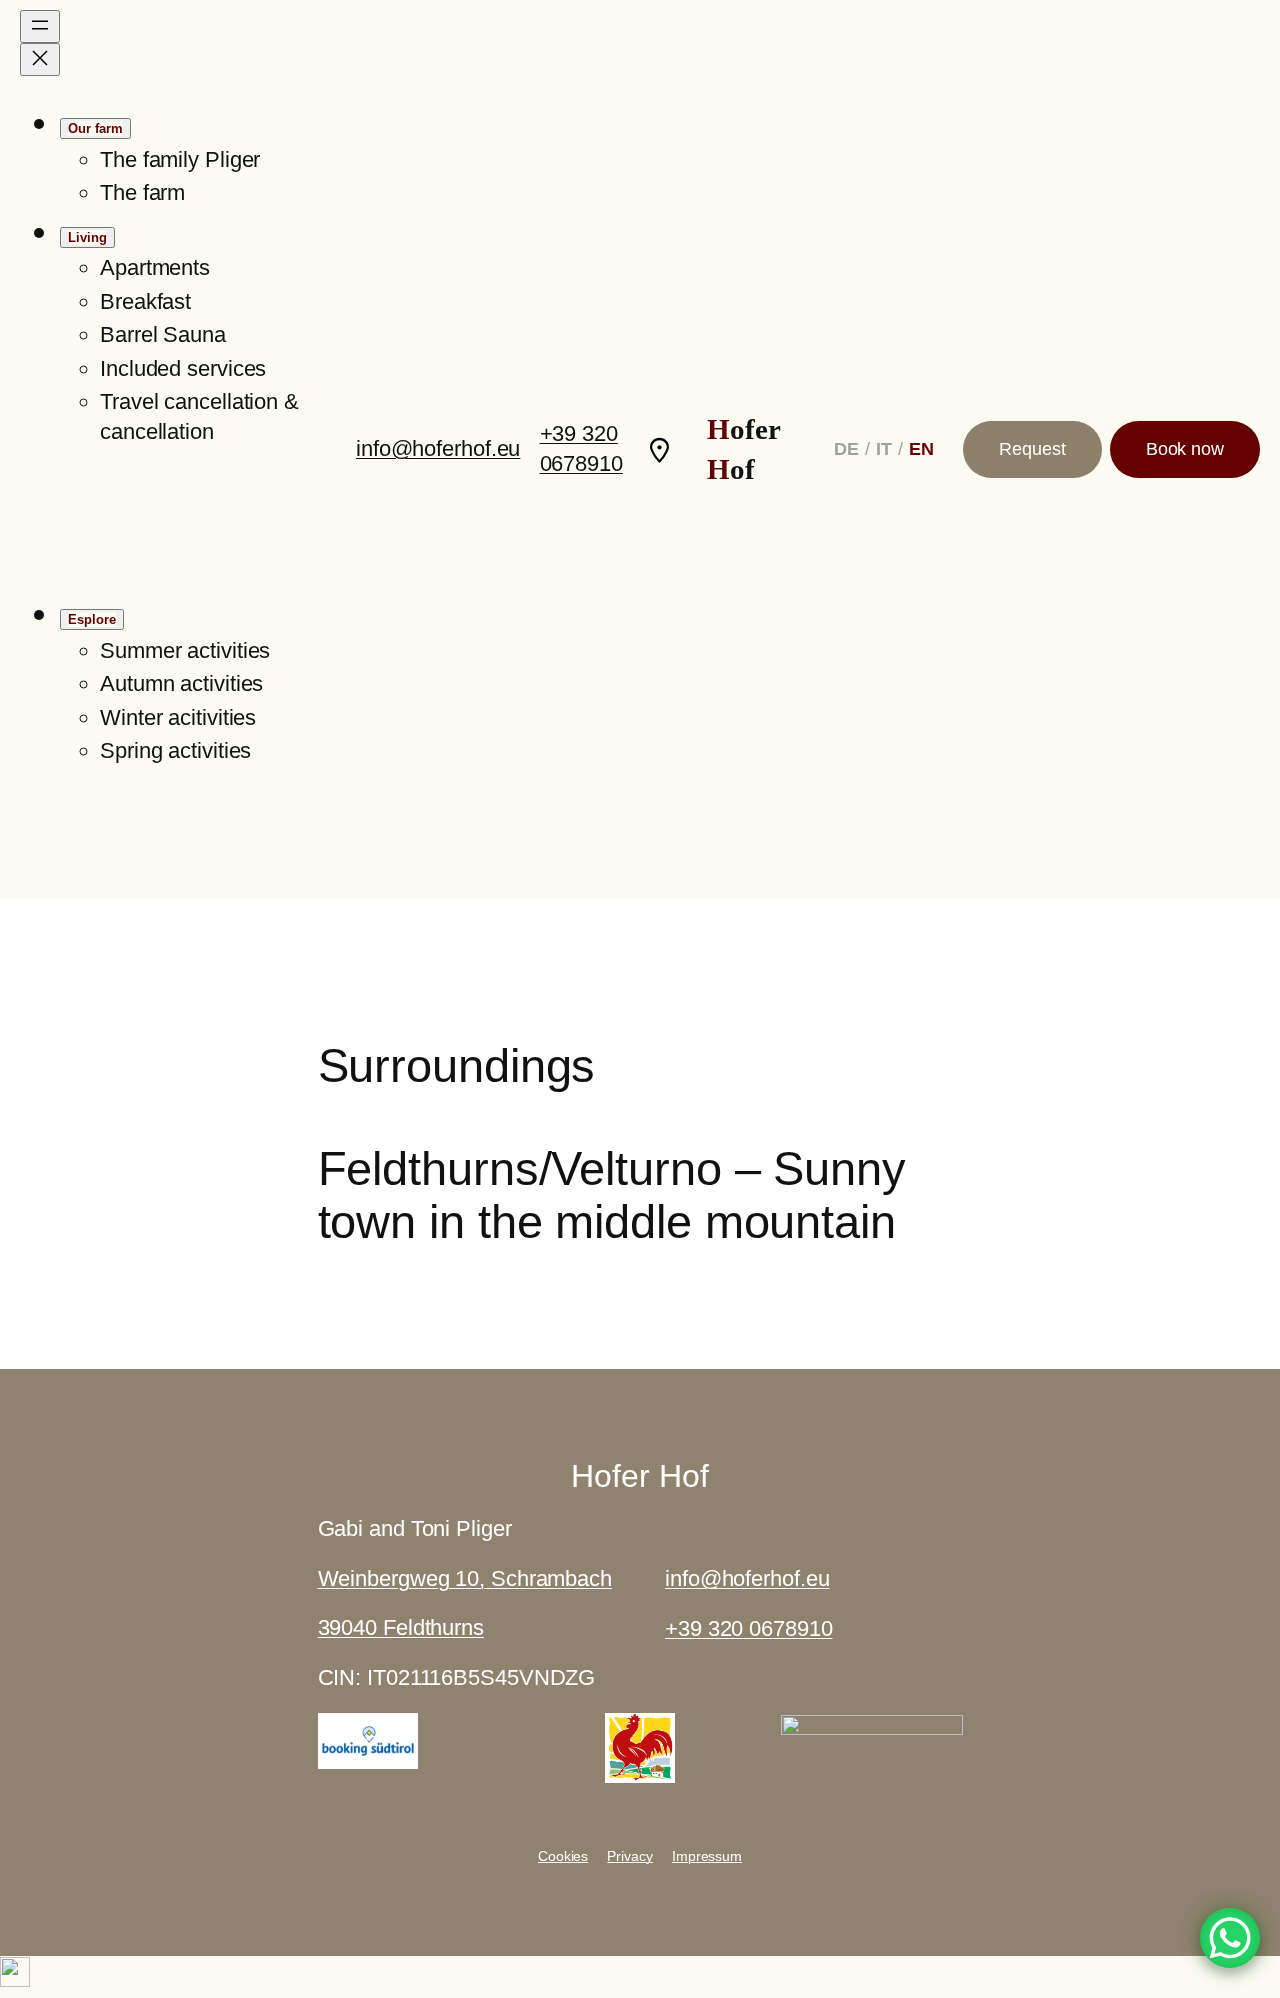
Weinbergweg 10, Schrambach (465, 1578)
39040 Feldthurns (401, 1627)
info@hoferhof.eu (438, 448)
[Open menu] (40, 26)
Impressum (707, 1856)
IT (884, 449)
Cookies (563, 1856)
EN (921, 449)
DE (846, 449)
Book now (1185, 449)
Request (1032, 449)
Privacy (629, 1856)
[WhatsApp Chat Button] (1230, 1938)
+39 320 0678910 (749, 1628)
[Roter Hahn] (640, 1775)
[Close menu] (40, 59)
